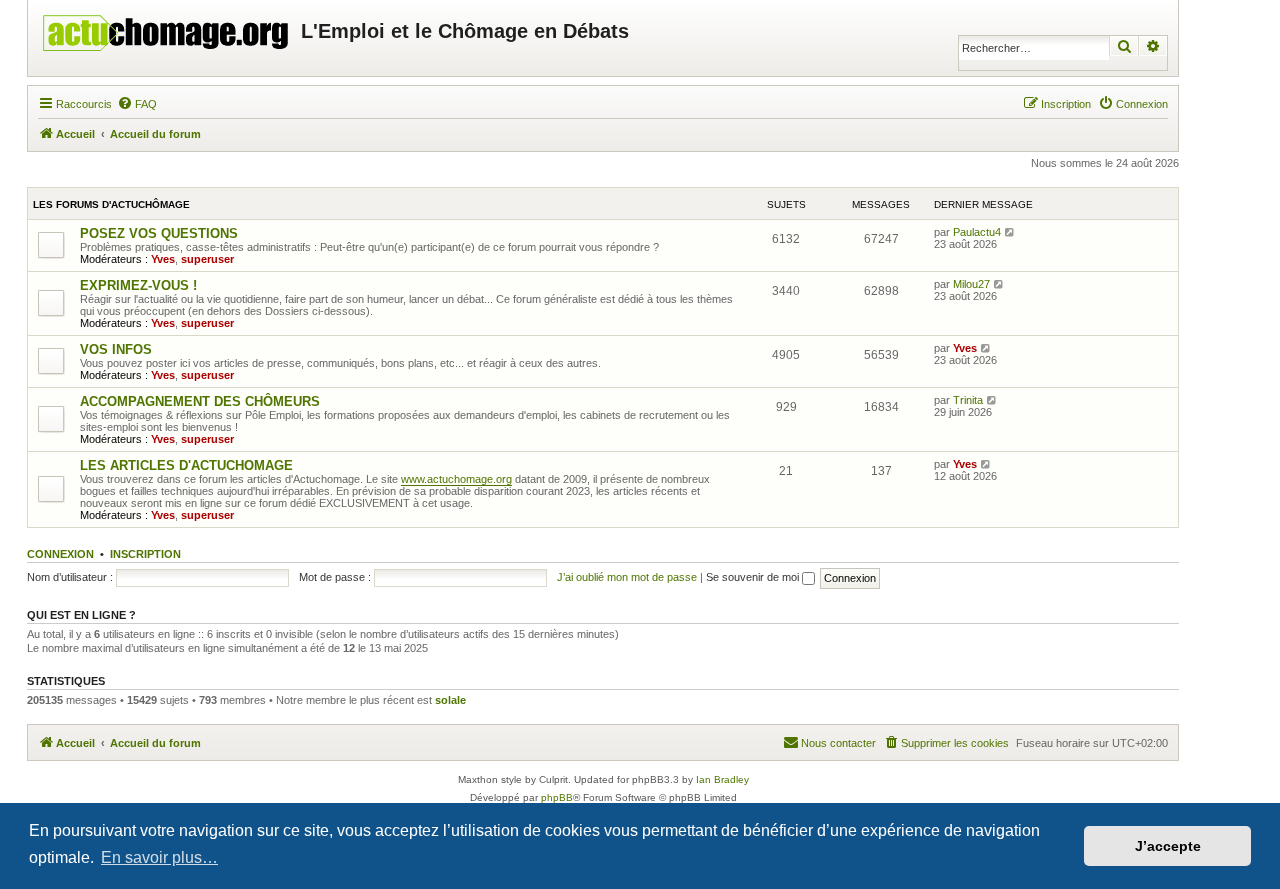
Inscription (145, 554)
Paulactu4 (977, 232)
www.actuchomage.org (456, 479)
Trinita (968, 400)
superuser (207, 259)
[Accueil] (167, 28)
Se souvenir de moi (754, 577)
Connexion (60, 554)
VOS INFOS (116, 349)
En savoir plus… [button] (159, 857)
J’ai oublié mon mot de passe (627, 577)
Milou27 (971, 284)
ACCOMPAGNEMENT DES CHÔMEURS (200, 401)
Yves (163, 259)
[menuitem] (137, 104)
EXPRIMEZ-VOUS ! (138, 285)
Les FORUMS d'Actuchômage (111, 204)
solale (450, 700)
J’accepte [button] (1168, 846)
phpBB (557, 797)
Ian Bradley (722, 779)
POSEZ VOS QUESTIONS (159, 233)
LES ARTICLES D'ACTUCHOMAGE (186, 465)
